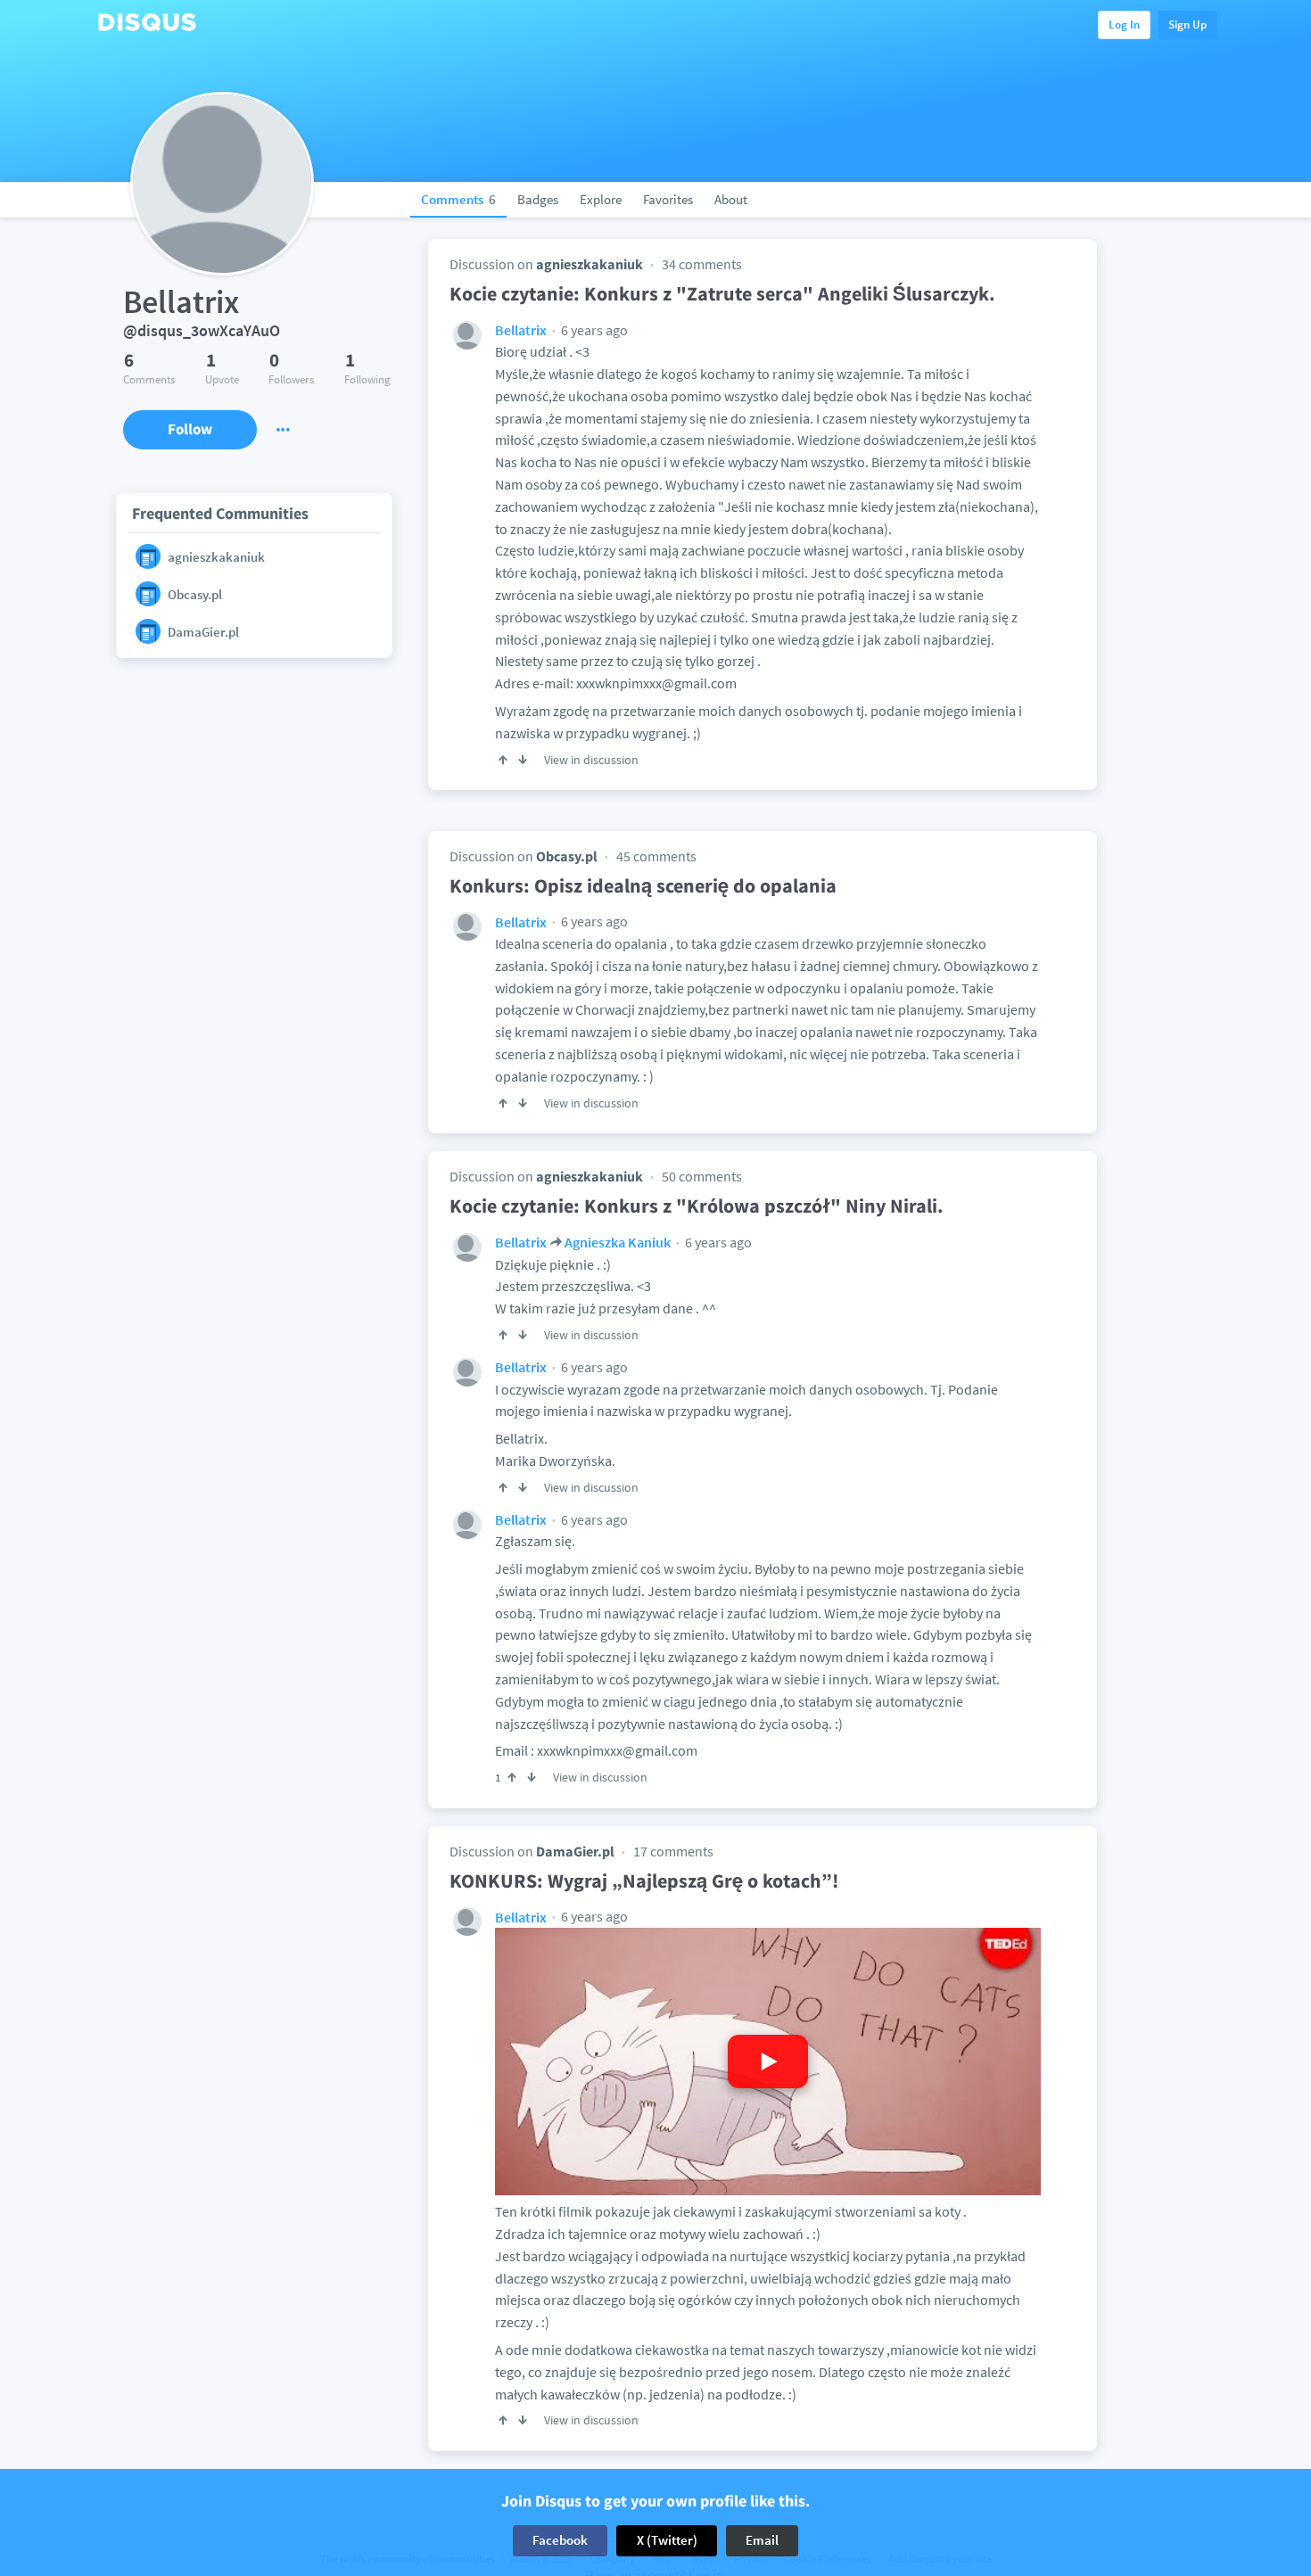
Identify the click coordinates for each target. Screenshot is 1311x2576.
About (731, 199)
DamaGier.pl (575, 1851)
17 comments (673, 1851)
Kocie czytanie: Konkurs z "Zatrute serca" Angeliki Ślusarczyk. (722, 293)
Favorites (668, 199)
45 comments (656, 856)
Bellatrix (521, 330)
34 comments (702, 264)
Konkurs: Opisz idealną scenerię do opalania (643, 885)
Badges (538, 199)
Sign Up (1187, 25)
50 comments (702, 1176)
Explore (601, 199)
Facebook (560, 2540)
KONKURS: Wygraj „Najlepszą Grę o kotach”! (644, 1881)
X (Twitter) (667, 2540)
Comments (458, 199)
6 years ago (593, 330)
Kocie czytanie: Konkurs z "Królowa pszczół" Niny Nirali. (697, 1206)
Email (762, 2540)
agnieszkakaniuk (590, 264)
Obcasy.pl (567, 856)
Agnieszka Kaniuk (618, 1242)
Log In (1124, 25)
